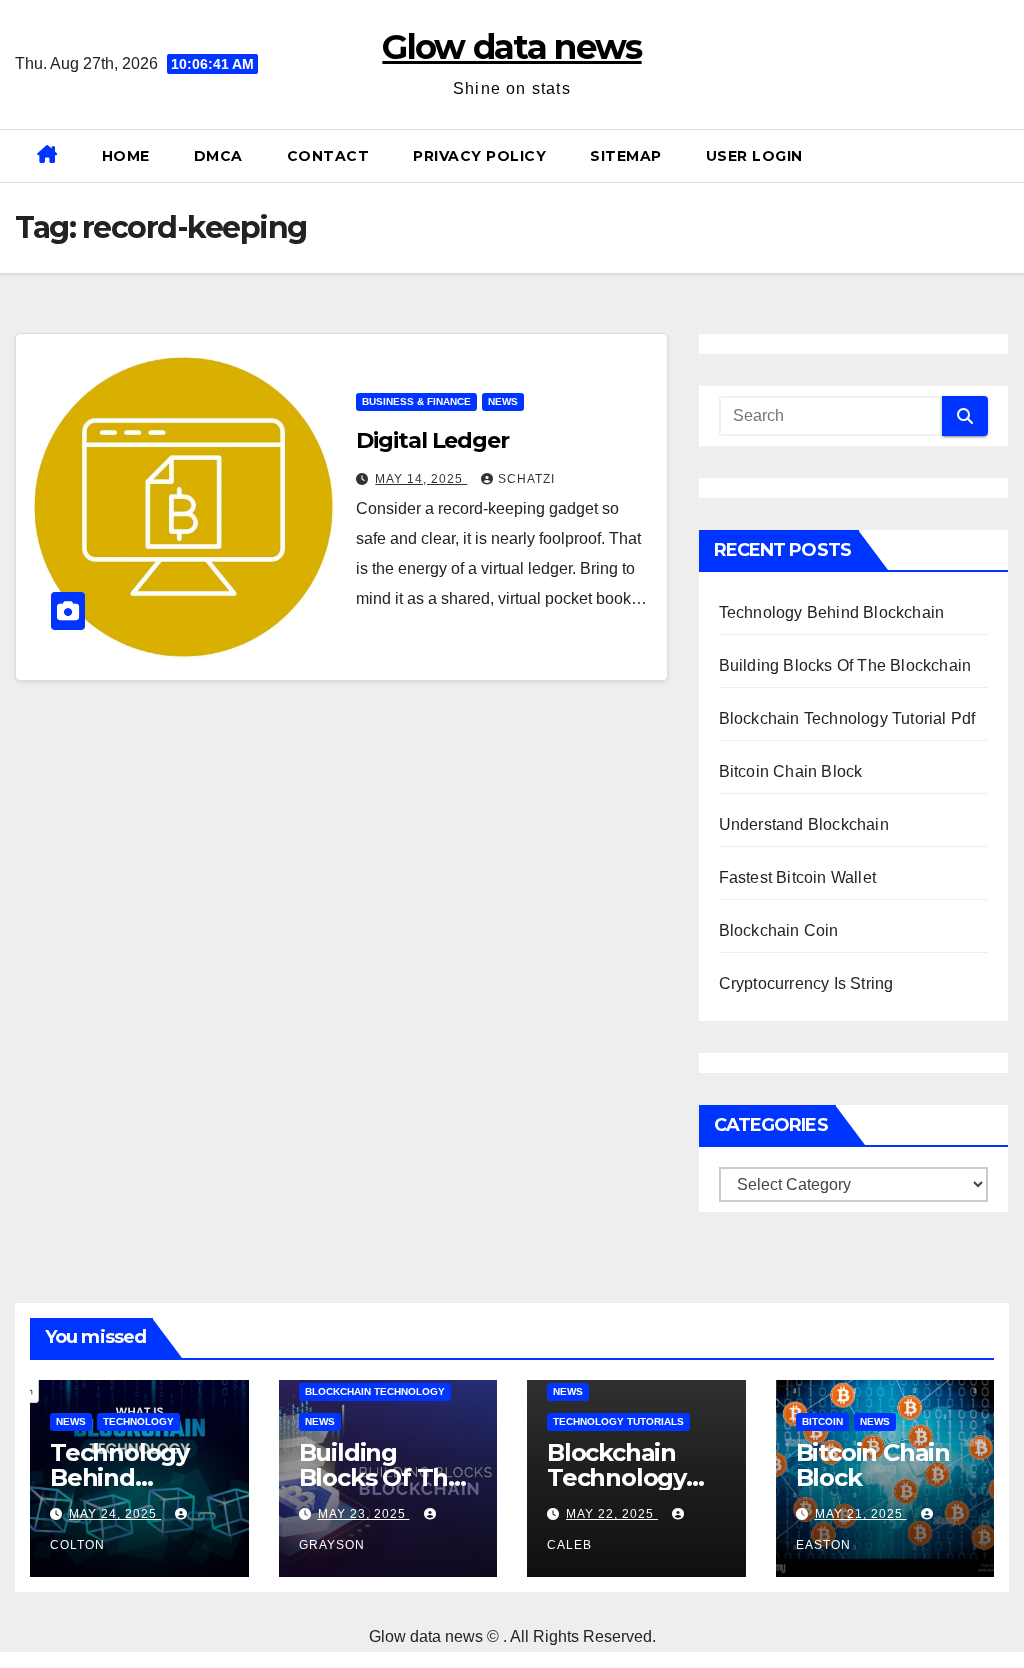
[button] (1001, 155)
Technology (138, 1421)
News (503, 401)
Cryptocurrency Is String (806, 983)
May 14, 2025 (421, 479)
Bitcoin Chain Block (791, 771)
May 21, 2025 (861, 1514)
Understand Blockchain (804, 824)
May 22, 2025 (612, 1514)
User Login (754, 156)
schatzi (526, 479)
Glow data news (511, 47)
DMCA (218, 156)
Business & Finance (416, 401)
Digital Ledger (432, 440)
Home (126, 156)
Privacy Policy (479, 156)
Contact (328, 156)
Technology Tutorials (618, 1421)
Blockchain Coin (779, 930)
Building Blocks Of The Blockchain (845, 665)
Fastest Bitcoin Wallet (797, 877)
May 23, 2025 (364, 1514)
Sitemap (626, 156)
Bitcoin (822, 1421)
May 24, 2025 (115, 1514)
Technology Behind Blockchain (832, 612)
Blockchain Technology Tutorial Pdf (847, 718)
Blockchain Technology (375, 1391)
